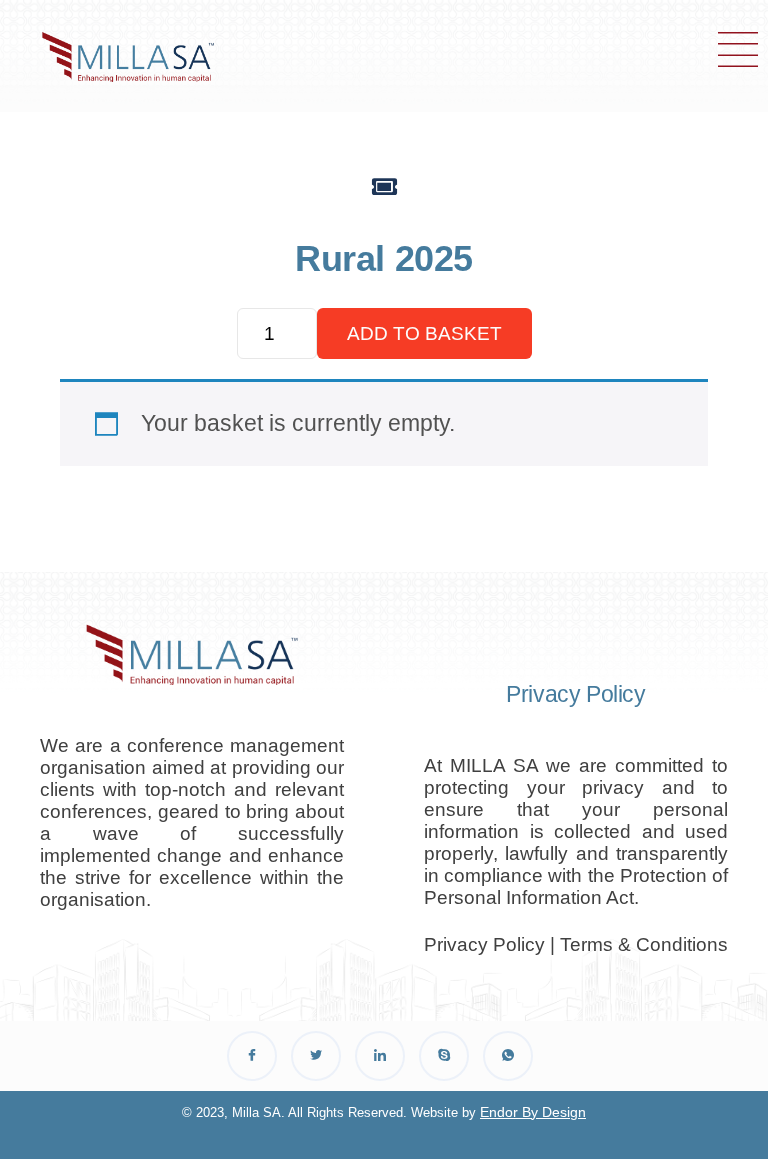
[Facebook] (252, 1056)
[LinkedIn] (380, 1056)
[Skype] (444, 1056)
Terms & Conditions (644, 944)
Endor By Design (533, 1112)
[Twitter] (316, 1056)
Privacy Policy (484, 944)
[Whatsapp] (508, 1056)
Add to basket (424, 333)
